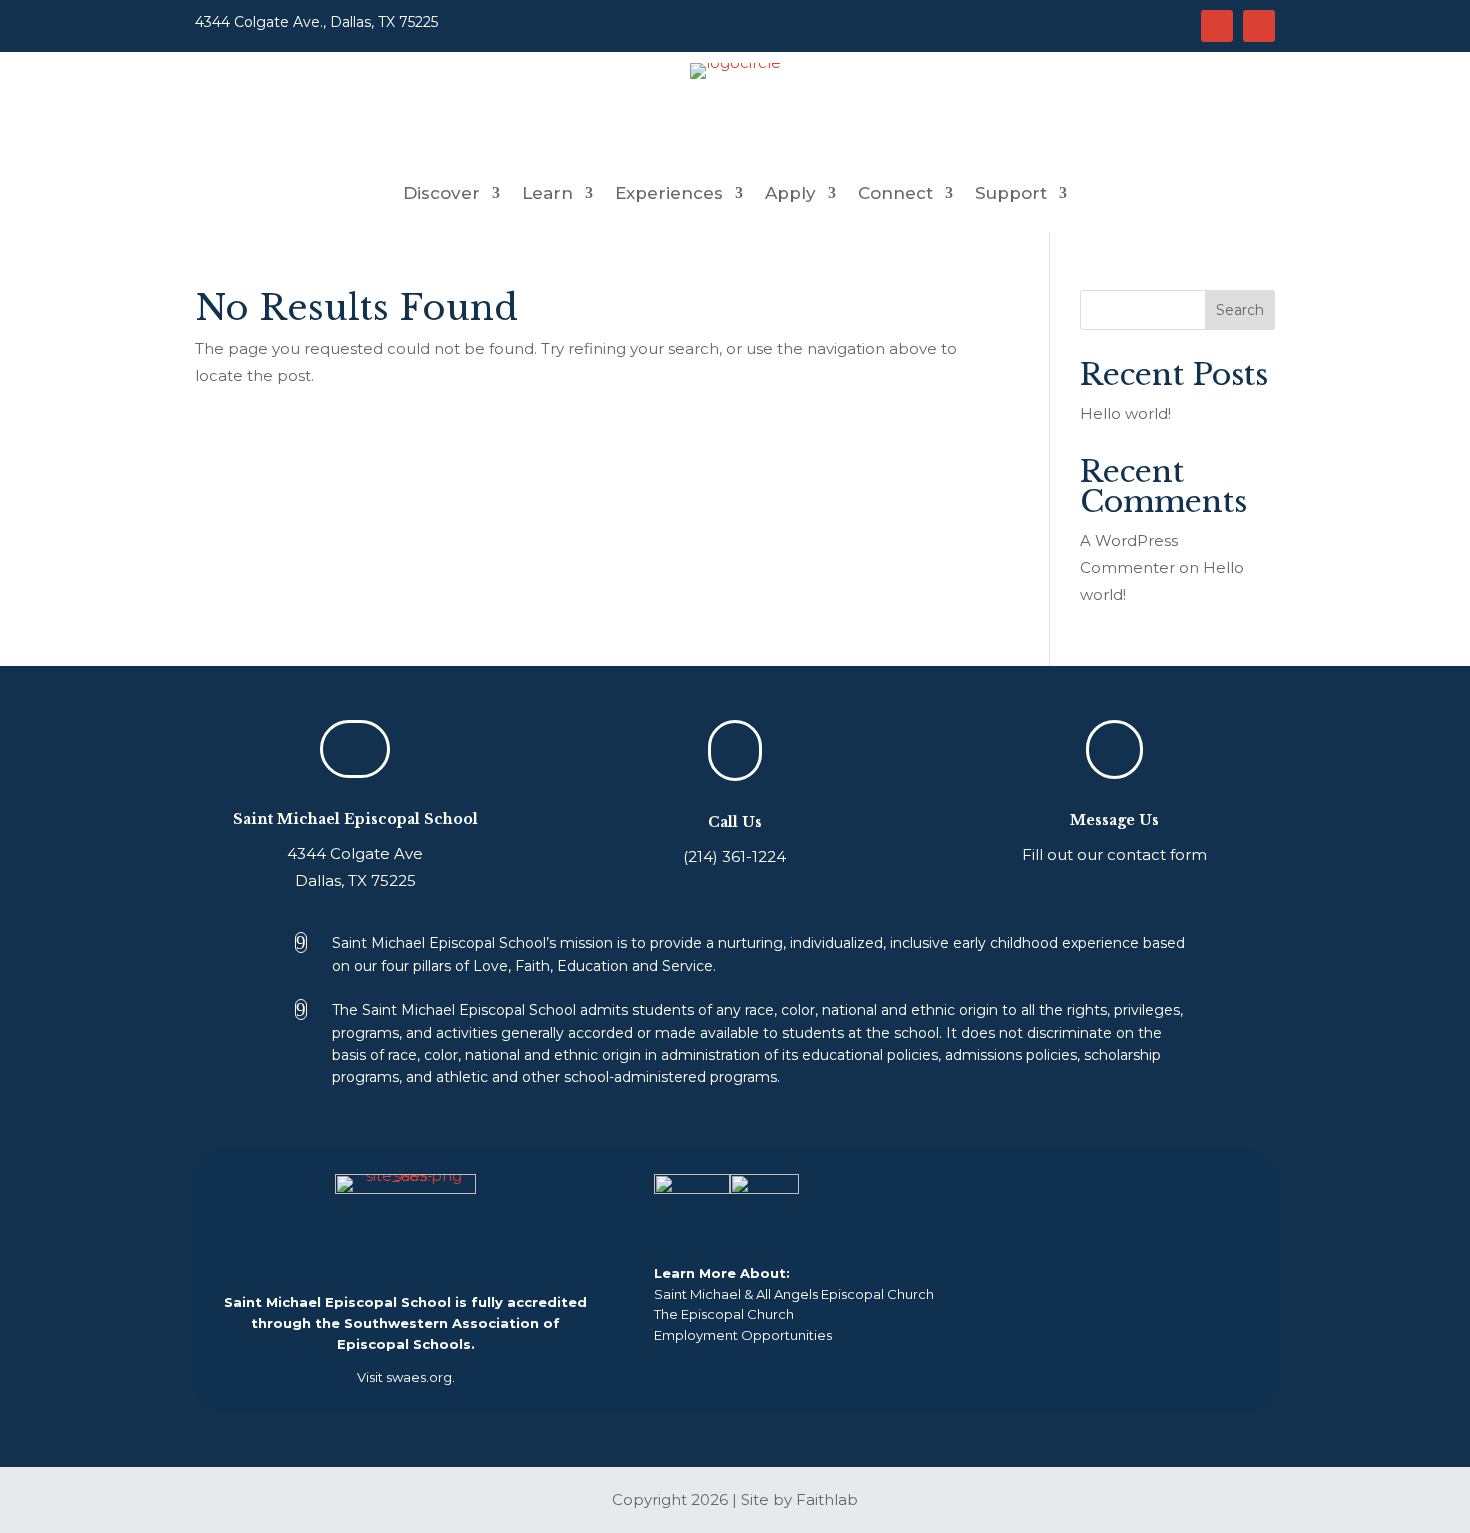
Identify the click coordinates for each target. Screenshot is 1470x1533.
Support (1011, 194)
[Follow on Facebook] (1259, 26)
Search (1240, 310)
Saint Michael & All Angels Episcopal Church (794, 1294)
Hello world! (1125, 413)
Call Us (735, 822)
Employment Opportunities (743, 1335)
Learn (547, 194)
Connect (895, 194)
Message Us (1114, 820)
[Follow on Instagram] (1217, 26)
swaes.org (419, 1377)
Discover (441, 194)
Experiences (669, 194)
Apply (790, 194)
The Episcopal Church (724, 1314)
